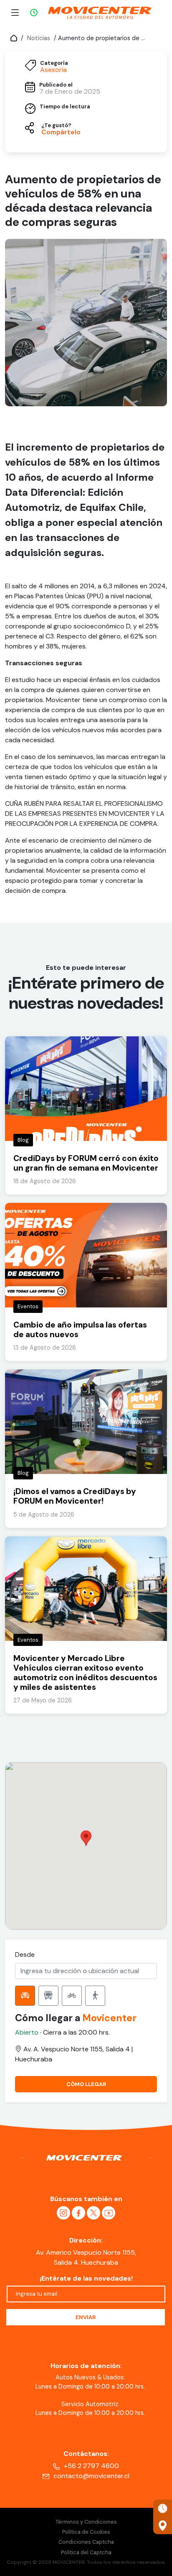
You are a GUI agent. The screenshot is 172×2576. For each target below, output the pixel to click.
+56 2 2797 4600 (91, 2466)
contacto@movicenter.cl (91, 2476)
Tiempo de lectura (65, 107)
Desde (25, 1954)
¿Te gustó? (56, 126)
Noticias (39, 38)
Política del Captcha (86, 2552)
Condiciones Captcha (86, 2542)
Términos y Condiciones (86, 2522)
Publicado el (56, 85)
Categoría (54, 63)
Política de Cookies (86, 2532)
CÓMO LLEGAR (86, 2084)
